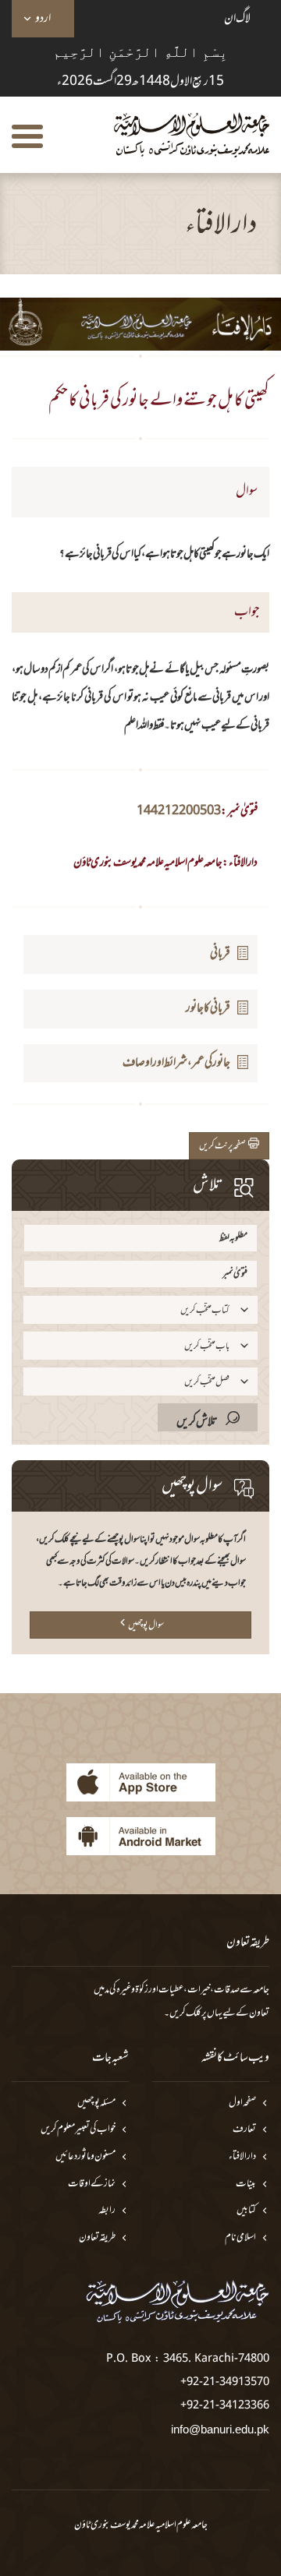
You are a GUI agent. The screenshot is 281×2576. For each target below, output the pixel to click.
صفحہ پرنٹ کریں (224, 1146)
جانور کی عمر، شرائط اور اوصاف (176, 1063)
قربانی (220, 954)
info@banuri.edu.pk (220, 2429)
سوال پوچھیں (146, 1625)
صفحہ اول (242, 2103)
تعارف (244, 2130)
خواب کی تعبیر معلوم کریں (78, 2130)
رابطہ (107, 2211)
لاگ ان (237, 19)
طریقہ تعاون (97, 2238)
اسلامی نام (240, 2238)
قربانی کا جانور (208, 1008)
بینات (246, 2184)
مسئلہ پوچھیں (96, 2103)
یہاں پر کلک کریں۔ (193, 2013)
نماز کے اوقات (92, 2184)
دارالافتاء (242, 2157)
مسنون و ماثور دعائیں (85, 2157)
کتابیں (246, 2211)
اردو (43, 19)
